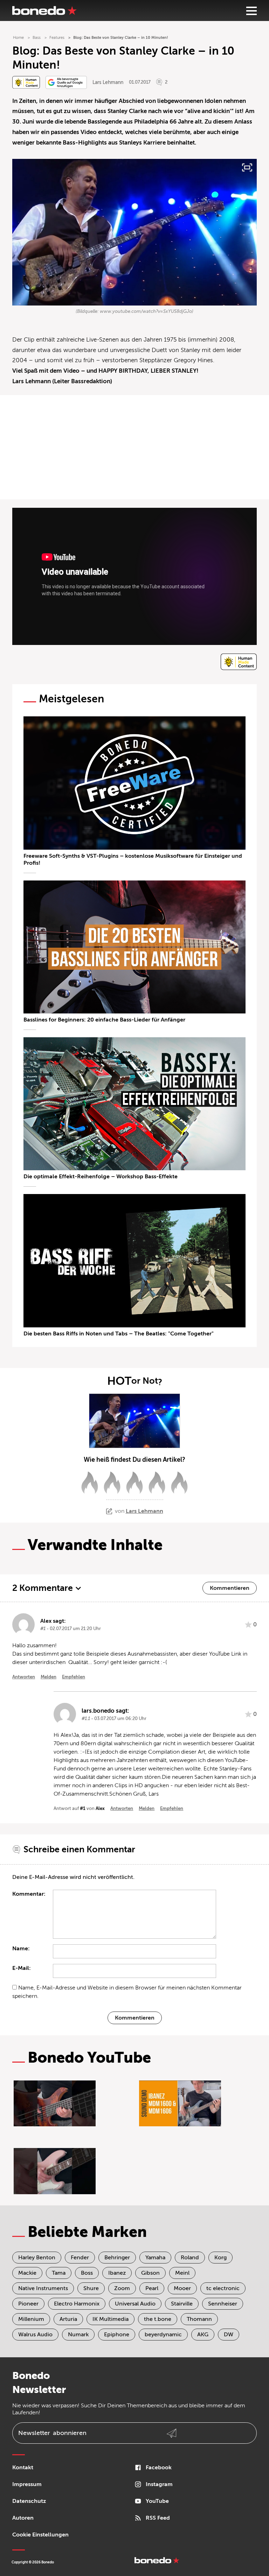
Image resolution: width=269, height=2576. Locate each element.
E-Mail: (22, 1968)
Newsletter (52, 2433)
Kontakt (23, 2468)
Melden (49, 1677)
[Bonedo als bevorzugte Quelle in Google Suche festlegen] (66, 82)
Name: (21, 1949)
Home (18, 38)
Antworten (24, 1677)
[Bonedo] (44, 10)
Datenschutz (29, 2501)
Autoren (23, 2518)
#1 (83, 1808)
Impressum (27, 2484)
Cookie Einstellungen (40, 2535)
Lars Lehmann (108, 82)
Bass (37, 38)
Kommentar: (29, 1894)
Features (57, 38)
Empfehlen (74, 1677)
